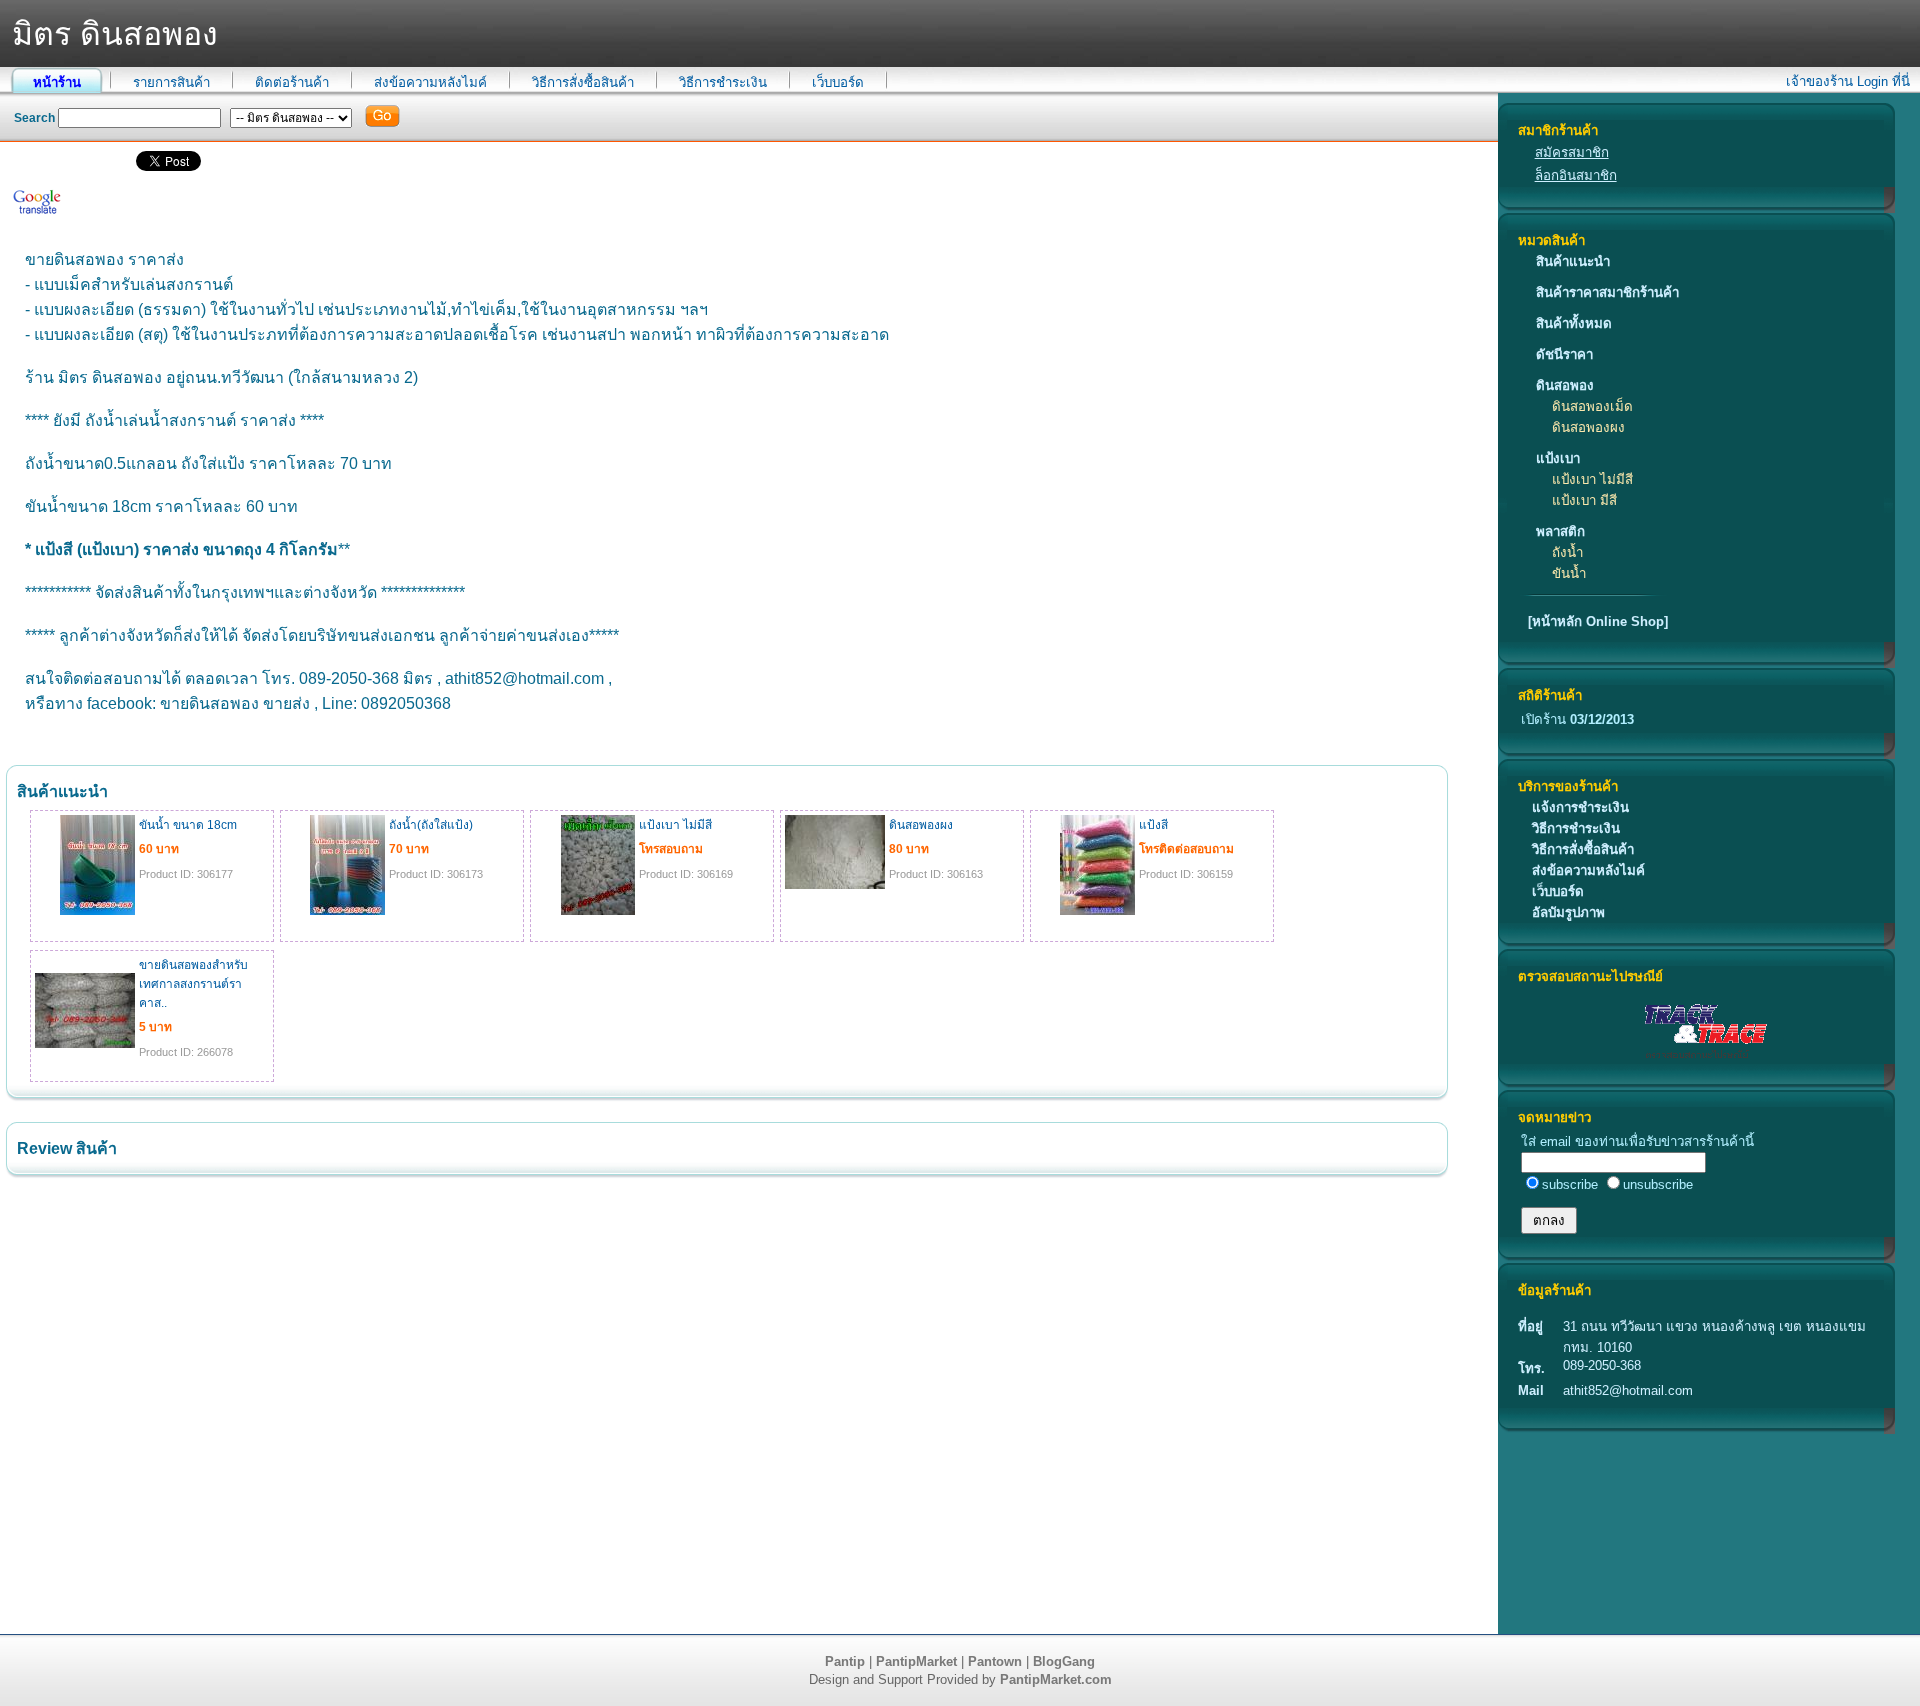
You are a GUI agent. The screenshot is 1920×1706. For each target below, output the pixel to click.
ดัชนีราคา (1564, 354)
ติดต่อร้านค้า (292, 82)
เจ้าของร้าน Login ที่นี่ (1848, 81)
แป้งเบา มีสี (1584, 500)
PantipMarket (916, 1661)
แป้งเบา (1558, 458)
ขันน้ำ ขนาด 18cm (188, 825)
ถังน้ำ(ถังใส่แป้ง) (431, 825)
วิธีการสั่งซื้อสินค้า (583, 82)
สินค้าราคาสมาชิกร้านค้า (1607, 292)
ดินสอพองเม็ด (1592, 406)
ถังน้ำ (1567, 552)
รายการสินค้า (171, 82)
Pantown (995, 1661)
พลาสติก (1560, 531)
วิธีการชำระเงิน (723, 82)
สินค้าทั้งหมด (1574, 323)
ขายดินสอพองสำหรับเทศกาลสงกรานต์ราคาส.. (193, 984)
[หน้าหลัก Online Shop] (1598, 621)
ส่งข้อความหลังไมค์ (430, 82)
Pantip (845, 1661)
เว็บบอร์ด (838, 82)
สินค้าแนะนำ (1573, 261)
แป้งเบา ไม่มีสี (1592, 479)
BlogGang (1064, 1661)
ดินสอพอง (1565, 385)
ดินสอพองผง (1588, 427)
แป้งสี (1153, 825)
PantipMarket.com (1056, 1679)
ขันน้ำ (1569, 573)
